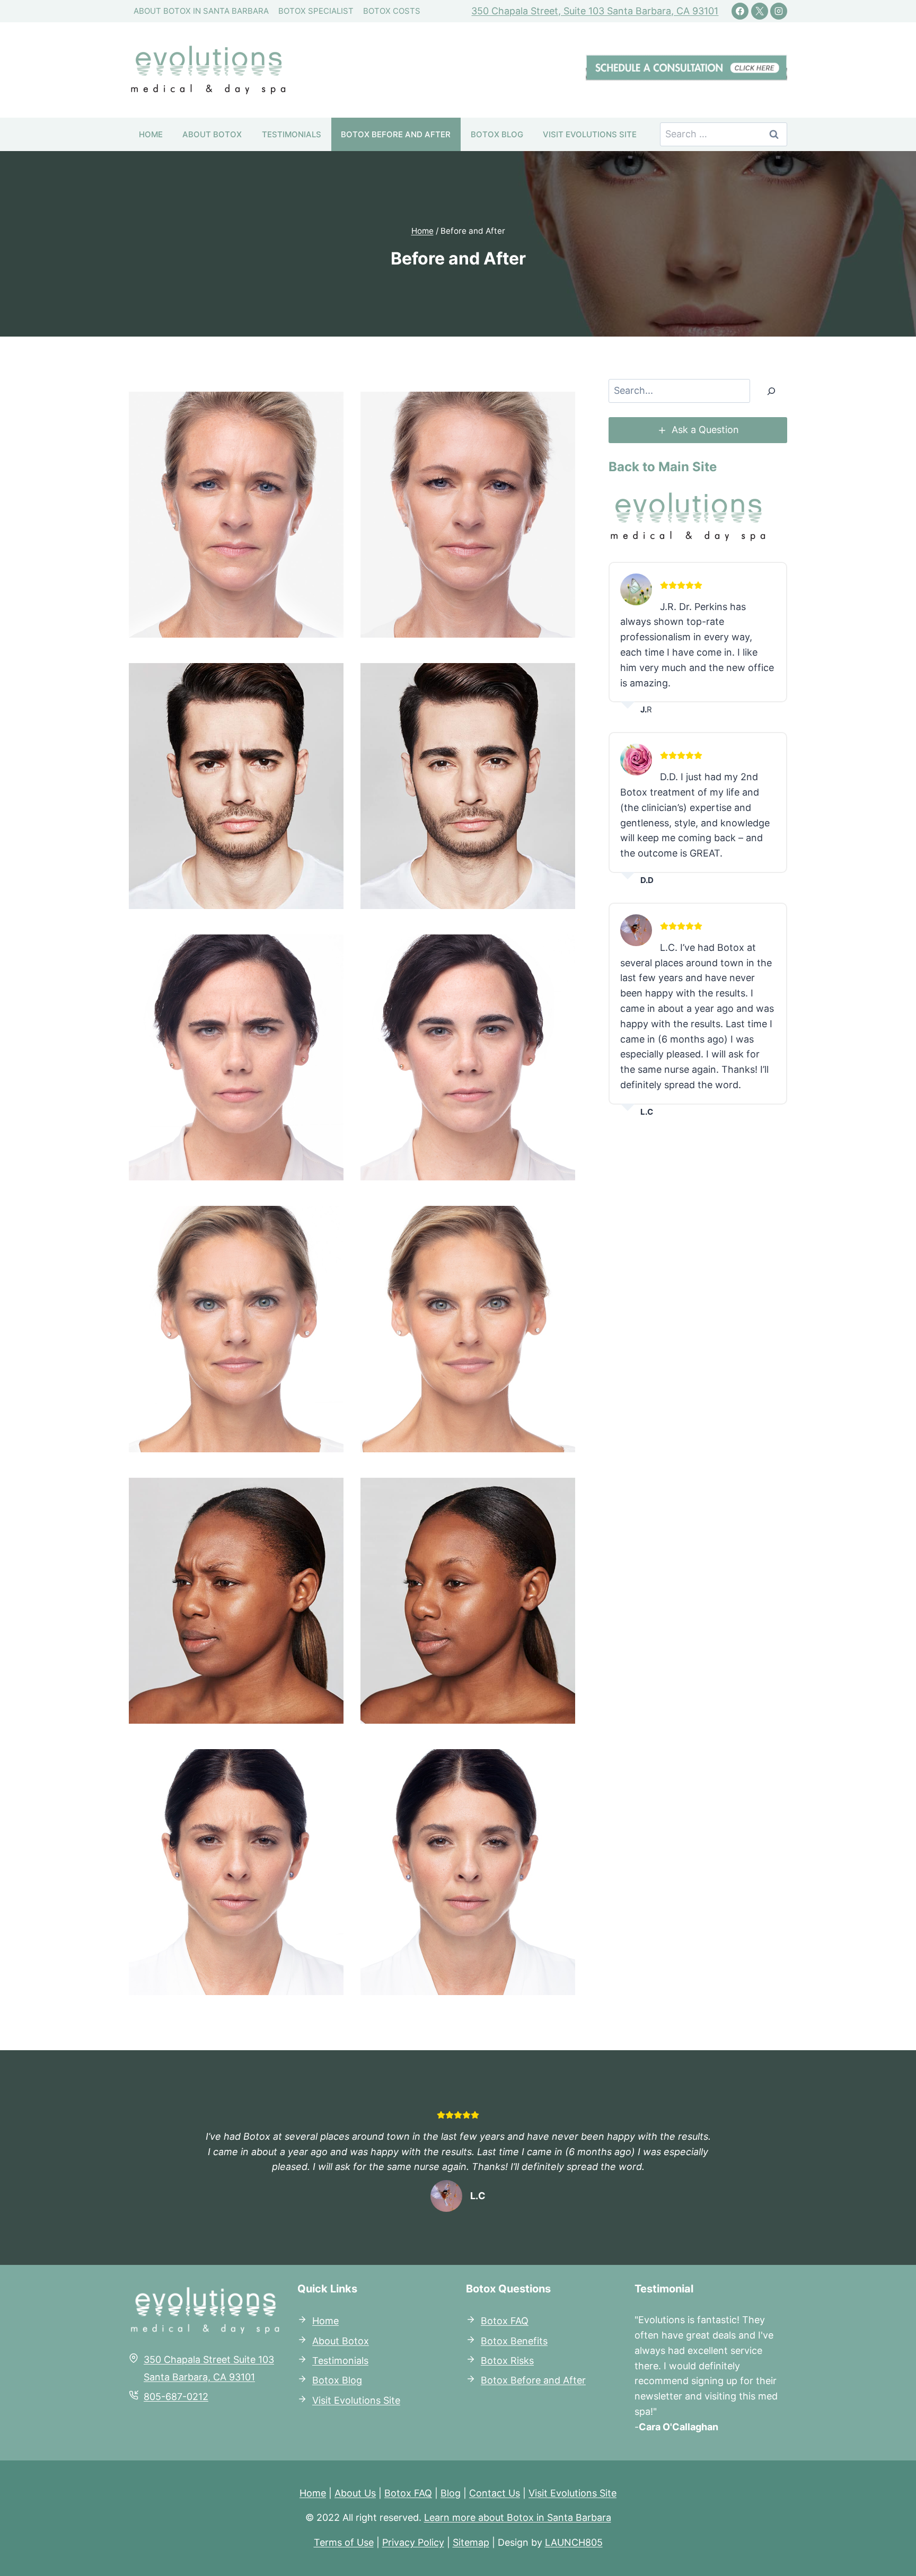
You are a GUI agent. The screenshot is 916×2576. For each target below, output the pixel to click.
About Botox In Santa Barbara (201, 11)
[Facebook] (740, 11)
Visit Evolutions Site (590, 134)
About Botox (212, 134)
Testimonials (292, 134)
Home (151, 134)
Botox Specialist (316, 11)
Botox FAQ (408, 2493)
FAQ (518, 2321)
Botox (494, 2321)
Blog (451, 2493)
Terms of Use (344, 2542)
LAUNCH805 (574, 2542)
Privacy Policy (413, 2542)
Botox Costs (392, 11)
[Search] (771, 391)
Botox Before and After (396, 134)
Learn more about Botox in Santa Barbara (518, 2517)
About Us (355, 2493)
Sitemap (471, 2542)
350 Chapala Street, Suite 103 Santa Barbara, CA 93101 (595, 11)
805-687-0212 (176, 2397)
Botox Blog (497, 134)
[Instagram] (779, 11)
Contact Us (495, 2493)
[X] (760, 11)
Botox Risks (507, 2361)
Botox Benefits (514, 2341)
